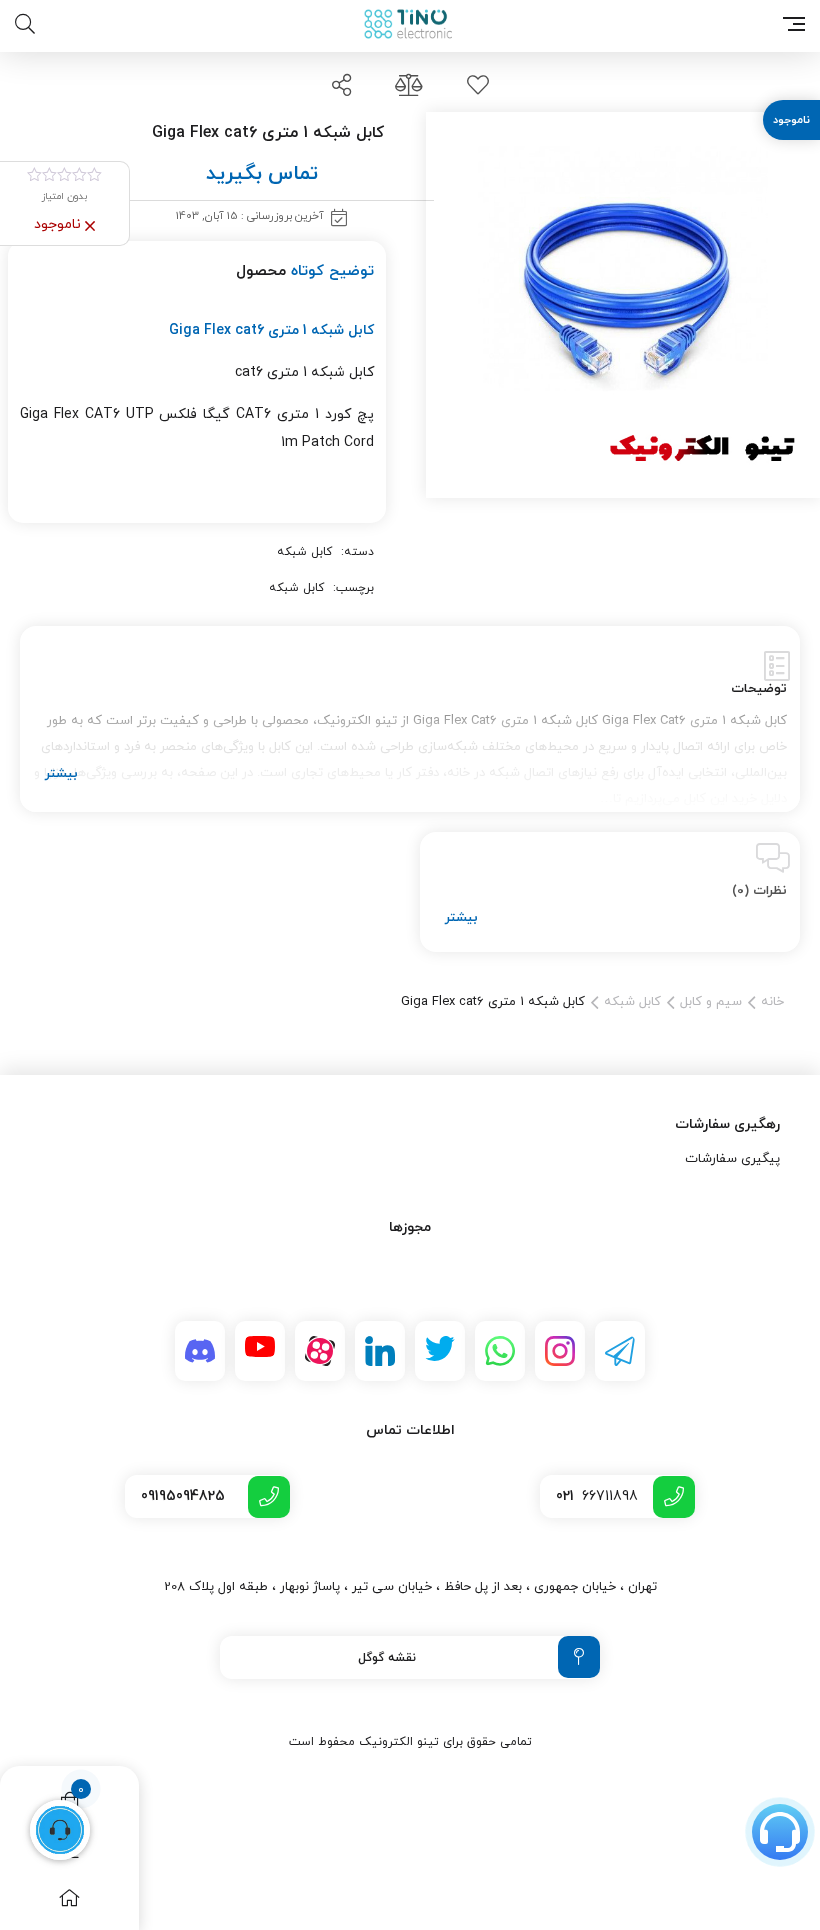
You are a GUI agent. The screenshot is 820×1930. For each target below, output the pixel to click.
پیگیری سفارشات (732, 1159)
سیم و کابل (711, 1002)
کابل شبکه (304, 552)
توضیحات (759, 689)
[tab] (410, 719)
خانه (772, 1002)
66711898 (597, 1496)
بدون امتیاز (64, 196)
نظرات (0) (759, 891)
